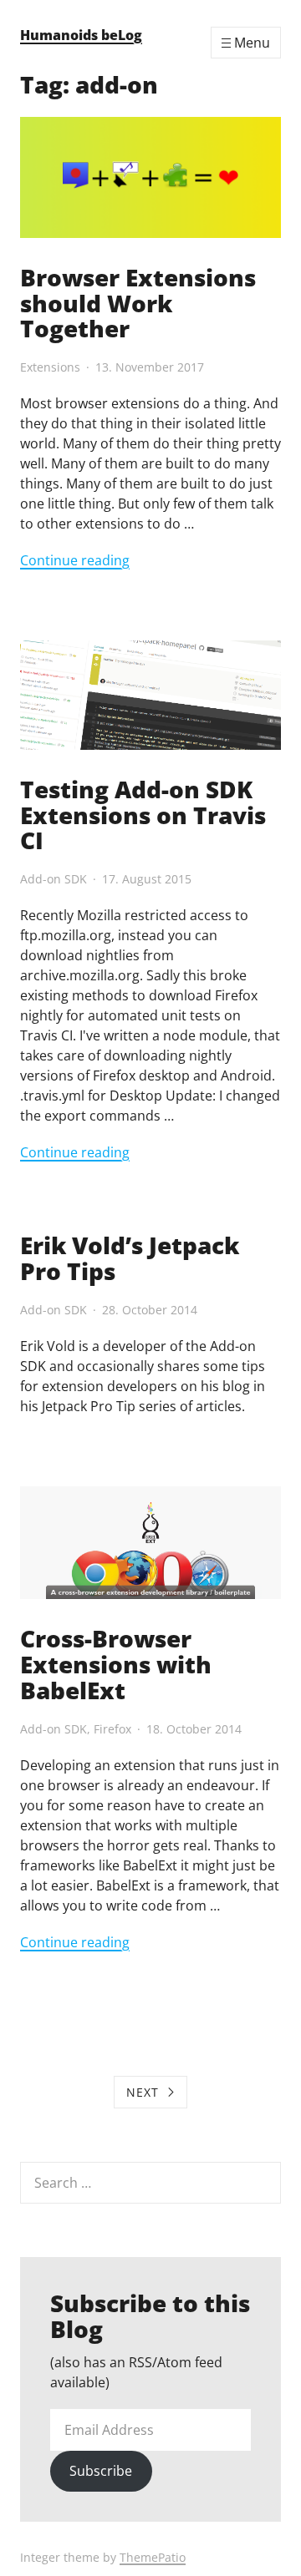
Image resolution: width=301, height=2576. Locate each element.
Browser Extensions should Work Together (138, 303)
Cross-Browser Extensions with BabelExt (116, 1664)
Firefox (112, 1729)
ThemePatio (153, 2557)
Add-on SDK (54, 879)
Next (143, 2092)
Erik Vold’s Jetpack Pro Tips (130, 1258)
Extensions (50, 367)
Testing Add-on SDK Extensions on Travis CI (143, 815)
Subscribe (101, 2471)
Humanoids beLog (81, 35)
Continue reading (75, 560)
